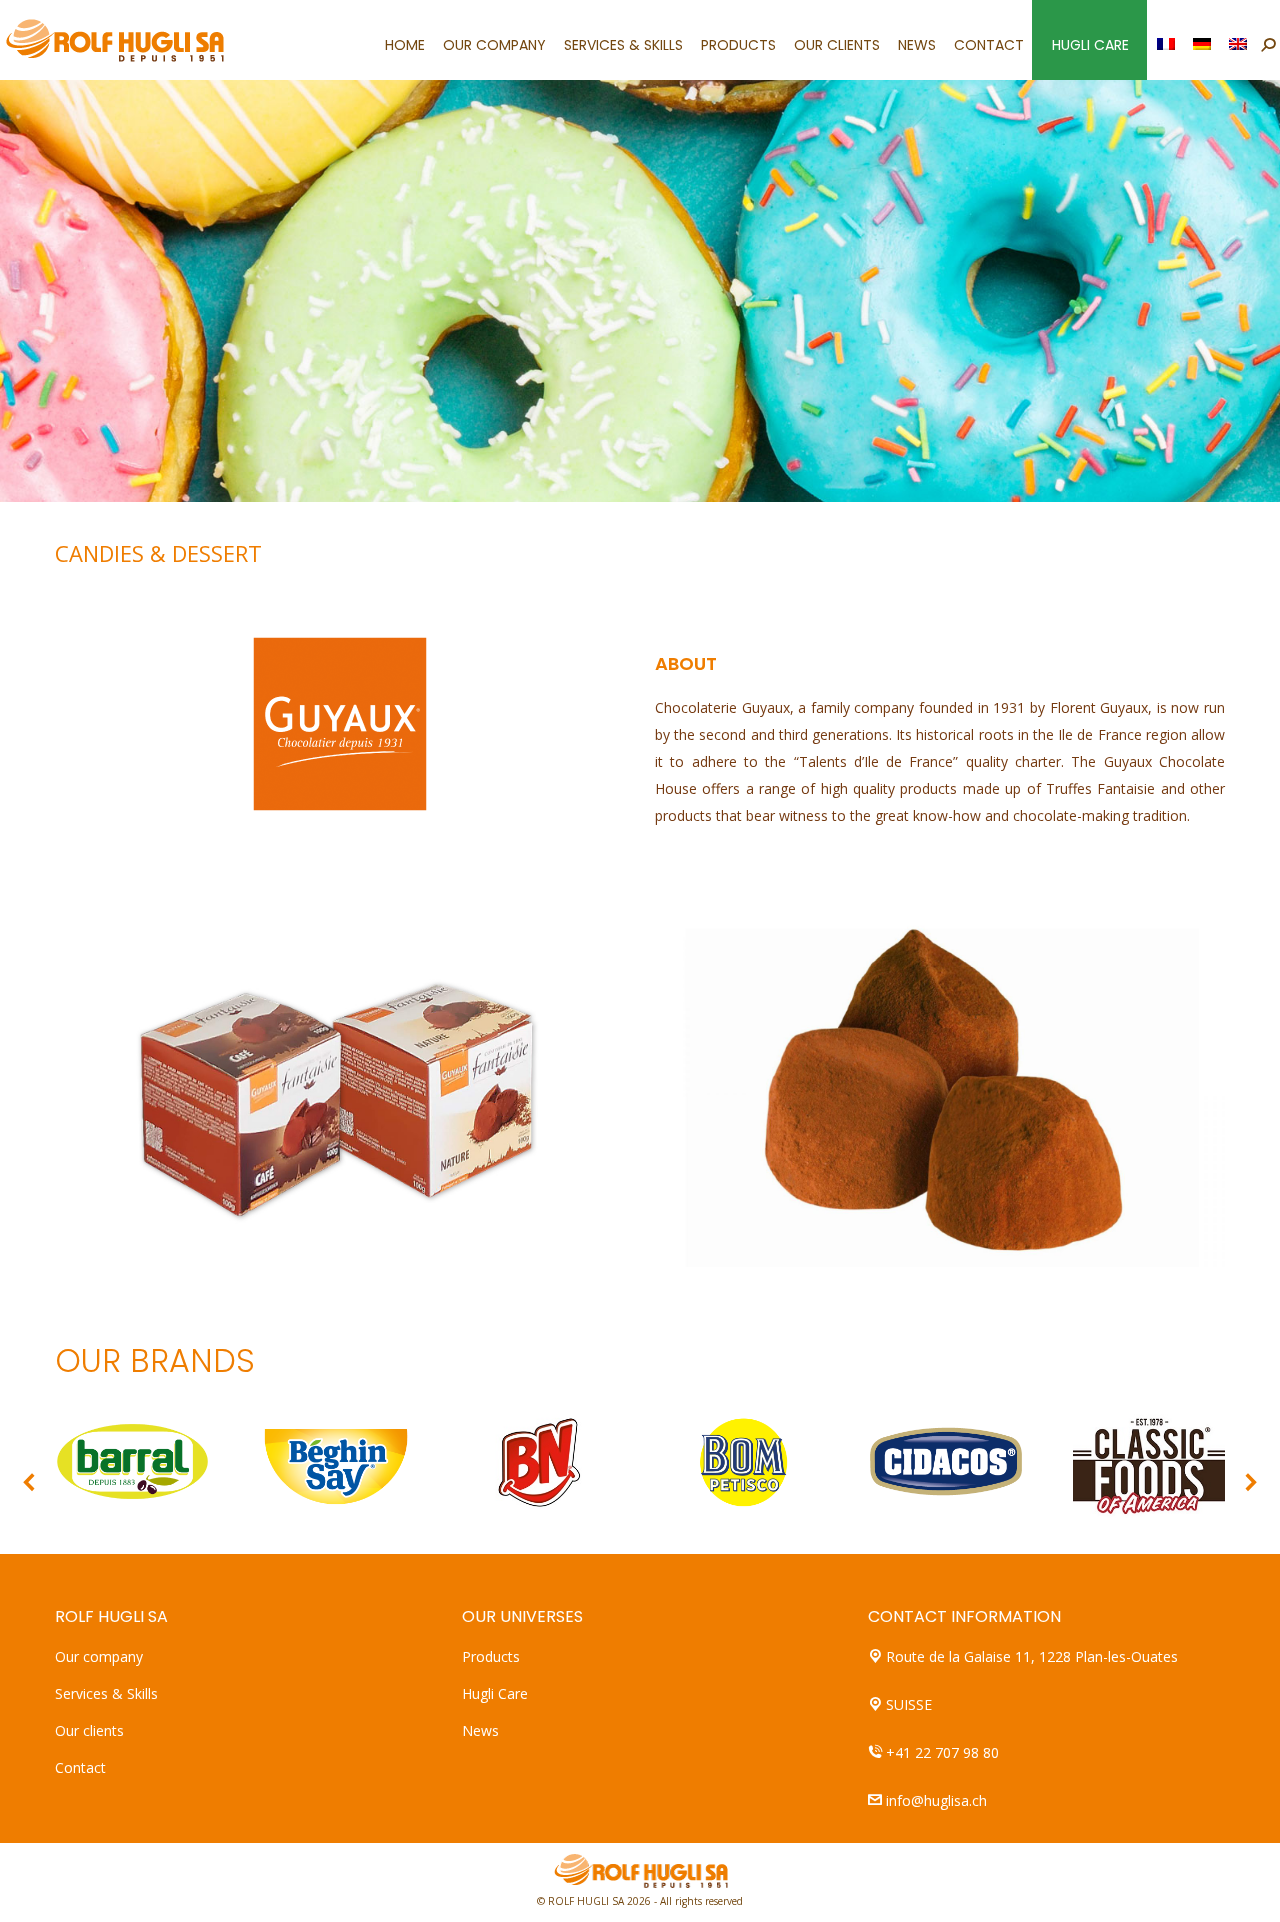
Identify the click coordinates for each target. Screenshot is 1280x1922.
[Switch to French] (1167, 40)
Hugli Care (495, 1693)
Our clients (89, 1730)
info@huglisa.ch (936, 1800)
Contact (80, 1767)
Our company (99, 1656)
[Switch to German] (1203, 40)
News (480, 1730)
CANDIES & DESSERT (158, 553)
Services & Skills (106, 1693)
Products (491, 1656)
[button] (30, 1482)
